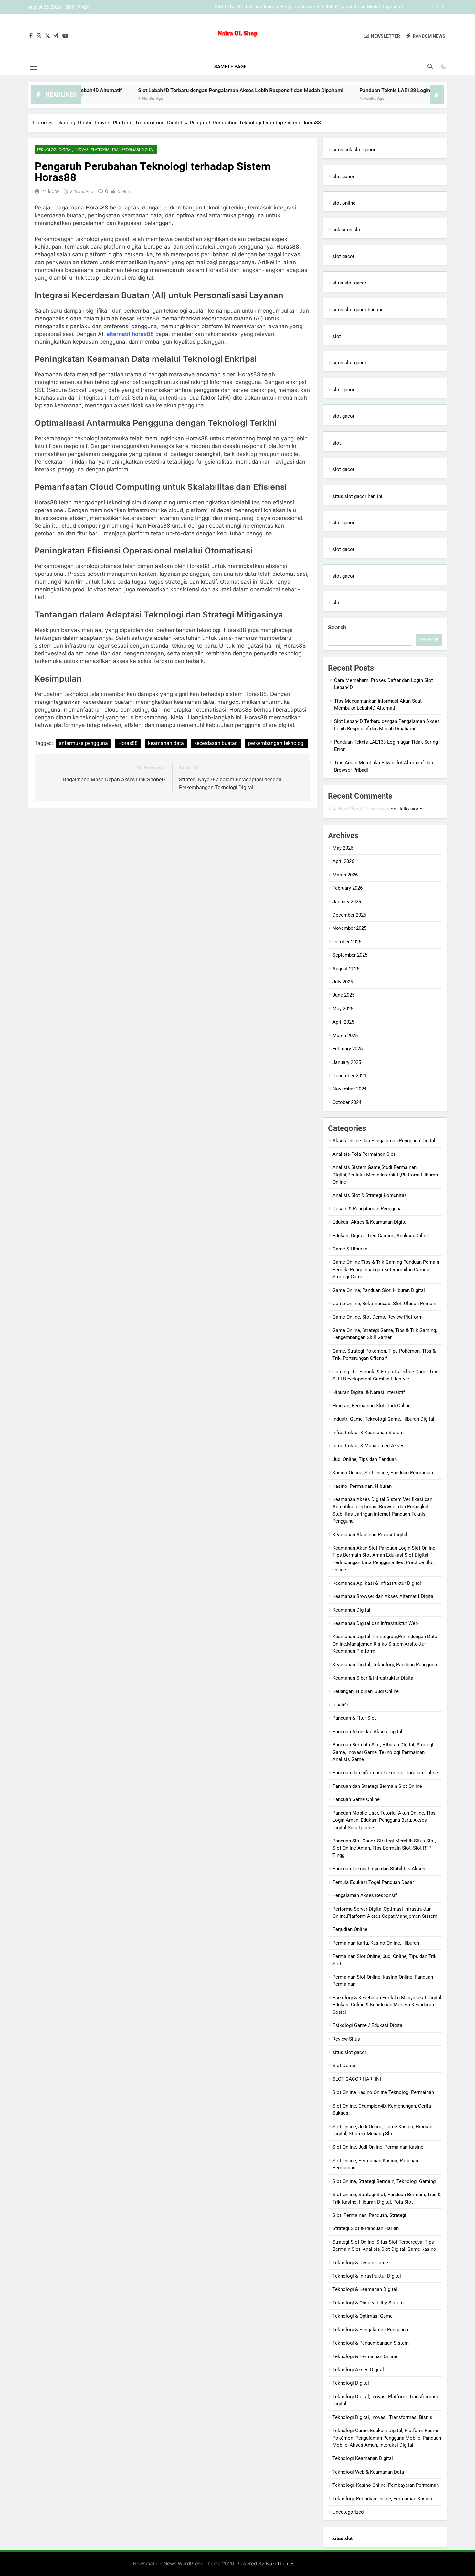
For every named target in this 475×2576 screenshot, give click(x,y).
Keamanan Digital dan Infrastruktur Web (375, 1623)
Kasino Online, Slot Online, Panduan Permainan (383, 1473)
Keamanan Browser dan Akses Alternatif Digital (384, 1596)
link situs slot (347, 230)
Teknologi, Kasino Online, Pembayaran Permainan (386, 2485)
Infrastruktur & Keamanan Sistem (368, 1433)
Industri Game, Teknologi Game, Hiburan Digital (383, 1419)
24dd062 (50, 191)
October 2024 (347, 1102)
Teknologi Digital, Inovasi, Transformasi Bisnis (382, 2417)
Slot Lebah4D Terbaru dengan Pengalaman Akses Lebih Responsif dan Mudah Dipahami (177, 90)
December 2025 (349, 915)
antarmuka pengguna (83, 743)
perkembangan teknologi (276, 743)
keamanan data (166, 743)
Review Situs (346, 2039)
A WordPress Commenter (361, 809)
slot (337, 336)
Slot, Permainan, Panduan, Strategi (369, 2215)
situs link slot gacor (354, 150)
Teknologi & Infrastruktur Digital (367, 2276)
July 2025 (343, 982)
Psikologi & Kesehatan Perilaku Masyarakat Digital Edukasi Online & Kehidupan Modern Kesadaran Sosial (387, 2005)
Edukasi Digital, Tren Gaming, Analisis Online (381, 1236)
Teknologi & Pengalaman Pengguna (370, 2330)
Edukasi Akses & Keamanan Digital (370, 1222)
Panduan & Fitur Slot (354, 1718)
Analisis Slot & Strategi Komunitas (370, 1195)
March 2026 (345, 875)
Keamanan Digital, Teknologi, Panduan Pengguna (385, 1665)
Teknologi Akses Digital (358, 2370)
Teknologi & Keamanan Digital (365, 2289)
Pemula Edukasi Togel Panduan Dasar (373, 1882)
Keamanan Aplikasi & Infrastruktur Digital (377, 1583)
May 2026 (343, 848)
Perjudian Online (350, 1929)
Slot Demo (344, 2066)
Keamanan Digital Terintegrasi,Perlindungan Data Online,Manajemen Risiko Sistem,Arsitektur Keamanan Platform (385, 1644)
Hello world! (411, 809)
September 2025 (350, 955)
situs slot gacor (349, 283)
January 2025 (347, 1062)
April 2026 (343, 861)
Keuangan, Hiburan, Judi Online (366, 1691)
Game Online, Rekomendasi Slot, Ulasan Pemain (384, 1304)
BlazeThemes (280, 2564)
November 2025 (349, 928)
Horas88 (128, 743)
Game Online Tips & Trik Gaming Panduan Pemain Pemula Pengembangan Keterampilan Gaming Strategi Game (386, 1269)
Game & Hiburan (350, 1249)
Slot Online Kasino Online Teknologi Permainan (383, 2092)
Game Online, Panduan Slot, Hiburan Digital (379, 1290)
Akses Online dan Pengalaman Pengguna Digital (384, 1141)
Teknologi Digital (351, 2383)
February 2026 (348, 888)
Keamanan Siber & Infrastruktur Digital (374, 1678)
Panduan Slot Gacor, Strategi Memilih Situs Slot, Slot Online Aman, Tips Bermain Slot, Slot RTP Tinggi (384, 1848)
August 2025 (346, 969)
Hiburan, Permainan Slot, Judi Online (372, 1406)
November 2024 (349, 1089)
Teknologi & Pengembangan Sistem (371, 2343)
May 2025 (343, 1009)
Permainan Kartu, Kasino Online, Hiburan (376, 1943)
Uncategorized (348, 2512)
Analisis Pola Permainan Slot (364, 1154)
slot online (344, 203)
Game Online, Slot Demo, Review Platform (378, 1317)
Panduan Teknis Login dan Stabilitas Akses (379, 1869)
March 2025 (345, 1036)
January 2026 (347, 902)
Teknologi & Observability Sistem (368, 2303)
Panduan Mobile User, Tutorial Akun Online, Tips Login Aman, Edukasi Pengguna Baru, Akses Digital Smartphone (384, 1820)
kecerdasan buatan (216, 743)
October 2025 (347, 942)
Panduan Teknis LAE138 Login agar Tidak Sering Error (345, 7)
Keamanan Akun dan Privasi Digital (370, 1535)
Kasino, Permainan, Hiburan (362, 1486)
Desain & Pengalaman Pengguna (367, 1209)
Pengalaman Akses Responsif (365, 1895)
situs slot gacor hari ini (357, 310)
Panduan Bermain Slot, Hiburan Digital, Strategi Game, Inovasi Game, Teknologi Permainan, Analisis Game (383, 1752)
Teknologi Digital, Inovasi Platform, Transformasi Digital (96, 150)
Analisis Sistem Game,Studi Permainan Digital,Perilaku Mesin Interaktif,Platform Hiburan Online (385, 1175)
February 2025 (348, 1049)
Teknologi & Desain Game (360, 2263)
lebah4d (341, 1705)
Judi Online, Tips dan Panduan (365, 1459)
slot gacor (343, 177)
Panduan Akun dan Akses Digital (367, 1732)
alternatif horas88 (130, 334)
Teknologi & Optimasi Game (363, 2316)
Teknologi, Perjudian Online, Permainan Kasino (382, 2499)
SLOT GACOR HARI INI (357, 2079)
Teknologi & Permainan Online (365, 2356)
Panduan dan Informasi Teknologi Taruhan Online (385, 1773)
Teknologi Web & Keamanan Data (368, 2472)
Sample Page (230, 67)
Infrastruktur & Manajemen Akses (369, 1446)
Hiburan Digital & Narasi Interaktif (369, 1392)
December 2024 (349, 1076)
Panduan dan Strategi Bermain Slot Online (377, 1786)
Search (337, 627)
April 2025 (343, 1022)
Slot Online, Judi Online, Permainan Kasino (378, 2147)
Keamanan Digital (351, 1610)
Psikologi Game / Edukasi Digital (368, 2025)
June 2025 (343, 995)
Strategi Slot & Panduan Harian (366, 2228)
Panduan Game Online (356, 1799)
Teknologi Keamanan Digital (363, 2458)
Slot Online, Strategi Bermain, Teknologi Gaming (384, 2181)
